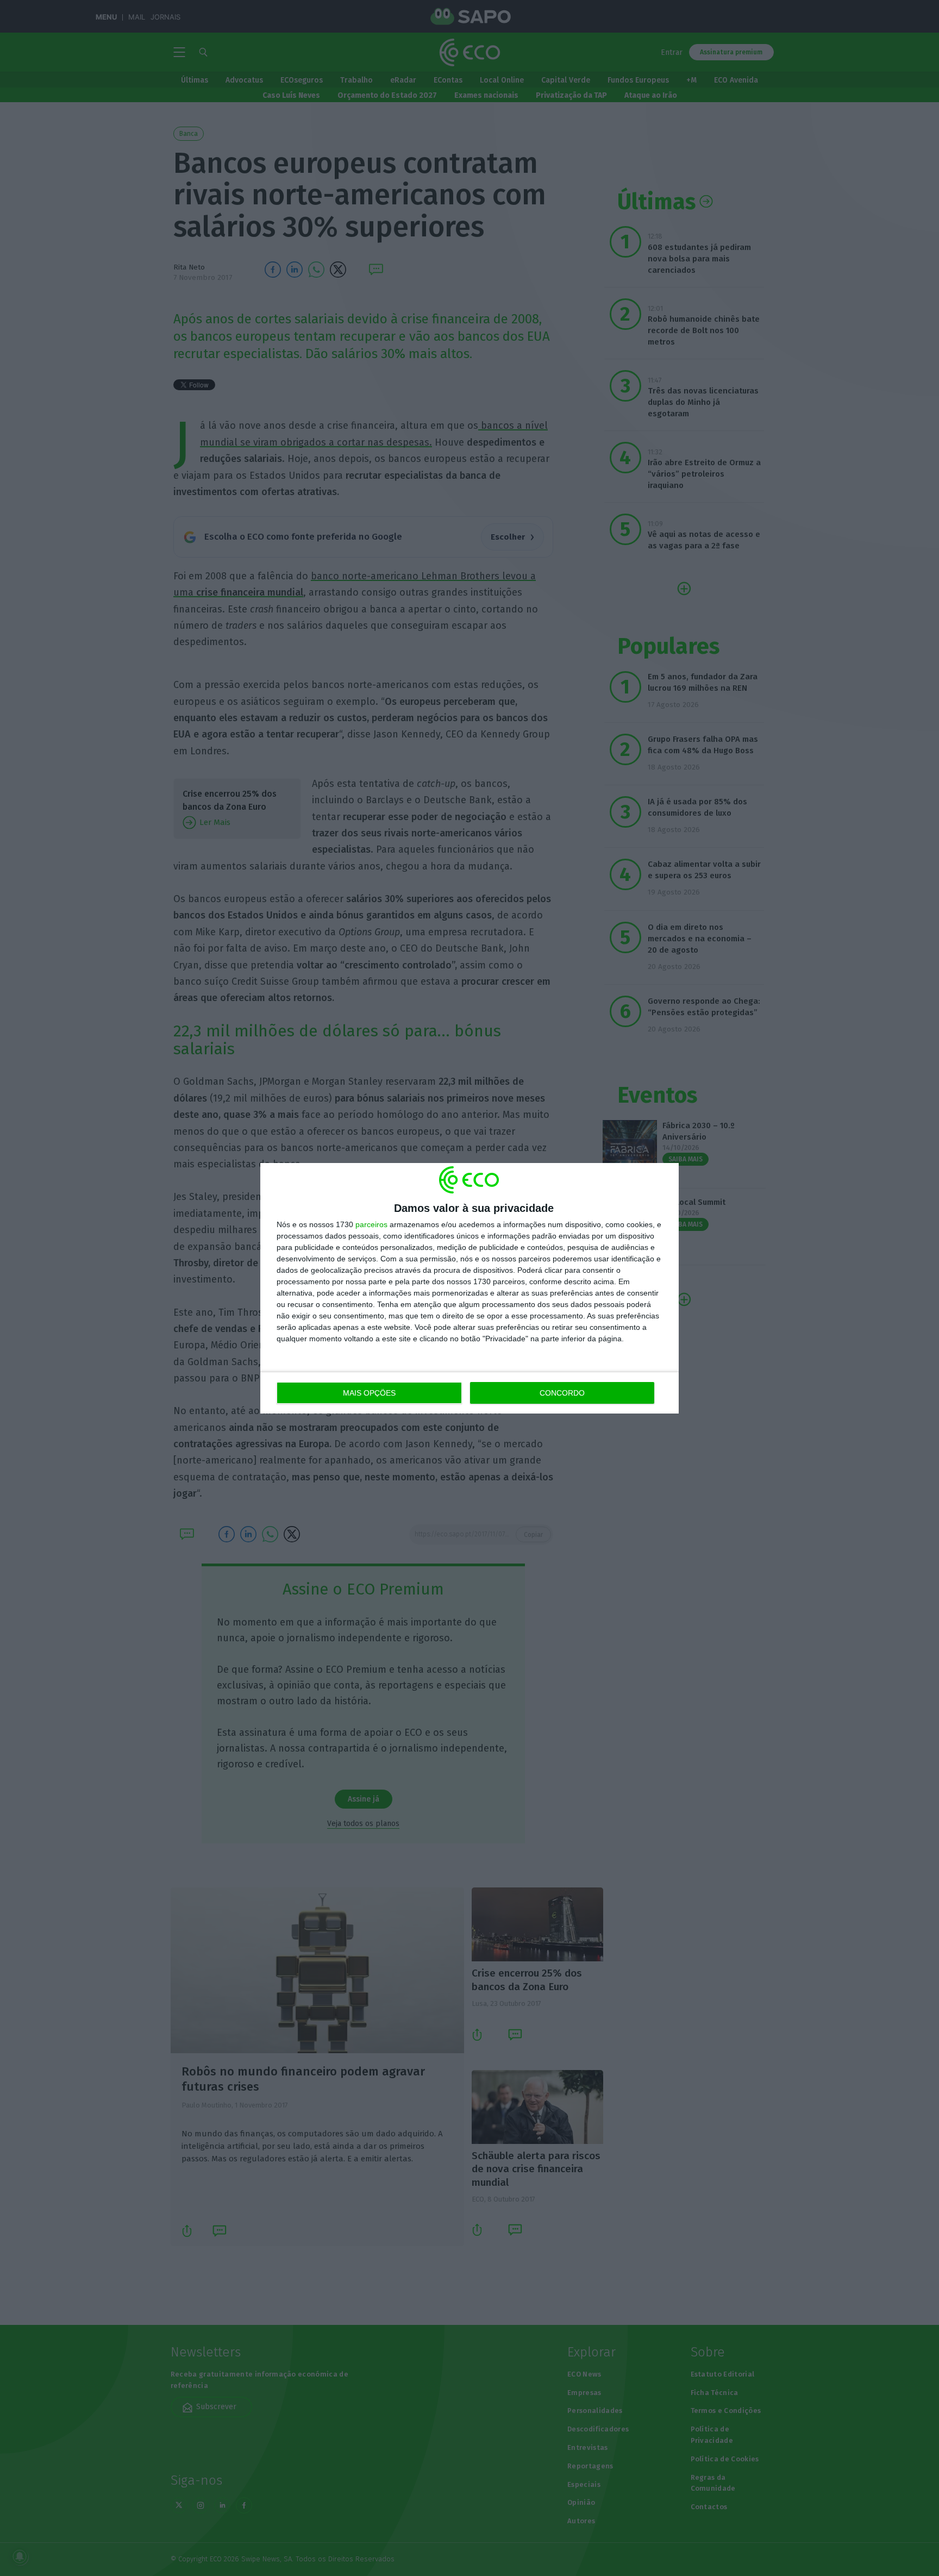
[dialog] (469, 1288)
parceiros (371, 1224)
